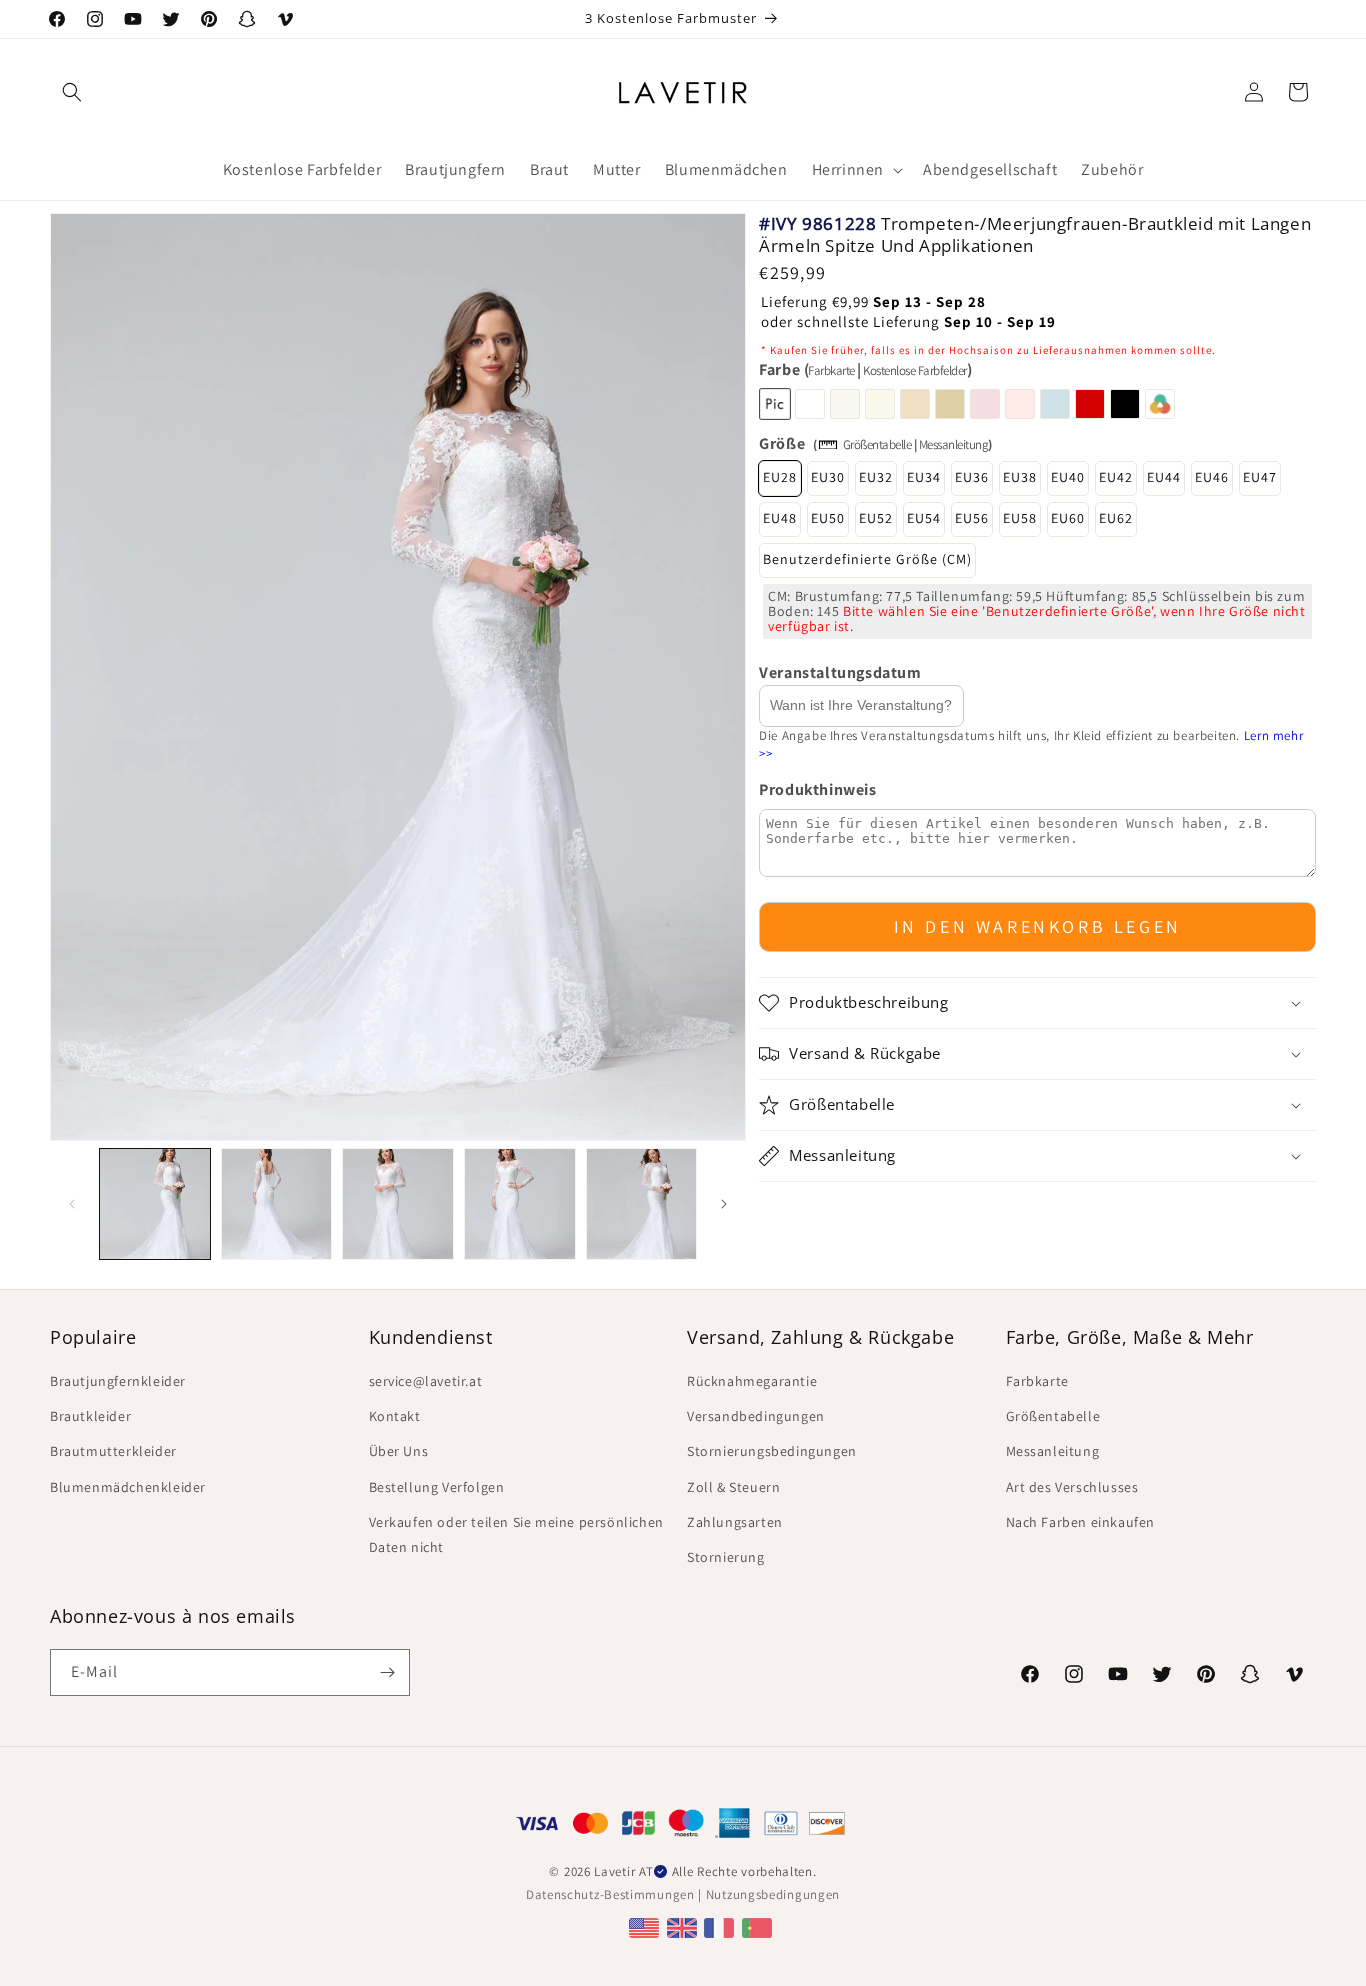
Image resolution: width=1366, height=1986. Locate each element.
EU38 (1020, 478)
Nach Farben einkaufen (1081, 1522)
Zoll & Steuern (733, 1487)
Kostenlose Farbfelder (915, 371)
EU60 (1068, 519)
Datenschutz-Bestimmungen (610, 1894)
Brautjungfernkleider (118, 1381)
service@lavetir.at (426, 1381)
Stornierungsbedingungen (772, 1451)
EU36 (972, 478)
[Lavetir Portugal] (759, 1927)
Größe (782, 443)
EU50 (828, 519)
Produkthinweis (817, 789)
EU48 (780, 519)
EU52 (876, 519)
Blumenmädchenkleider (128, 1487)
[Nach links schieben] (72, 1204)
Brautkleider (90, 1416)
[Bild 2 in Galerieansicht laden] (277, 1204)
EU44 (1164, 478)
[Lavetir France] (721, 1927)
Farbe (865, 370)
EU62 (1116, 519)
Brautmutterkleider (113, 1451)
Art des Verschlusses (1072, 1487)
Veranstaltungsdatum (840, 673)
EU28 (780, 478)
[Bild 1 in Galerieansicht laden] (155, 1204)
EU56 (972, 519)
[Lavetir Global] (646, 1927)
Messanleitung (954, 444)
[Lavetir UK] (684, 1927)
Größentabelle (877, 444)
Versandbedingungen (756, 1416)
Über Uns (399, 1451)
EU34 (924, 478)
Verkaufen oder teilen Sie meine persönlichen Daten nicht (516, 1534)
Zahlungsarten (735, 1522)
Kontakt (395, 1416)
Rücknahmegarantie (752, 1381)
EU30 (828, 478)
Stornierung (726, 1557)
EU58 (1020, 519)
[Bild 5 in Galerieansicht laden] (642, 1204)
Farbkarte (831, 371)
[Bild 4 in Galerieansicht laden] (520, 1204)
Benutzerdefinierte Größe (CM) (867, 560)
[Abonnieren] (387, 1672)
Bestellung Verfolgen (437, 1487)
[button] (72, 92)
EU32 (876, 478)
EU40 (1068, 478)
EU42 (1116, 478)
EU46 (1212, 478)
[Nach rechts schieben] (724, 1204)
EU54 (924, 519)
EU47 (1260, 478)
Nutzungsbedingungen (773, 1894)
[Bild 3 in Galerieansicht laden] (398, 1204)
